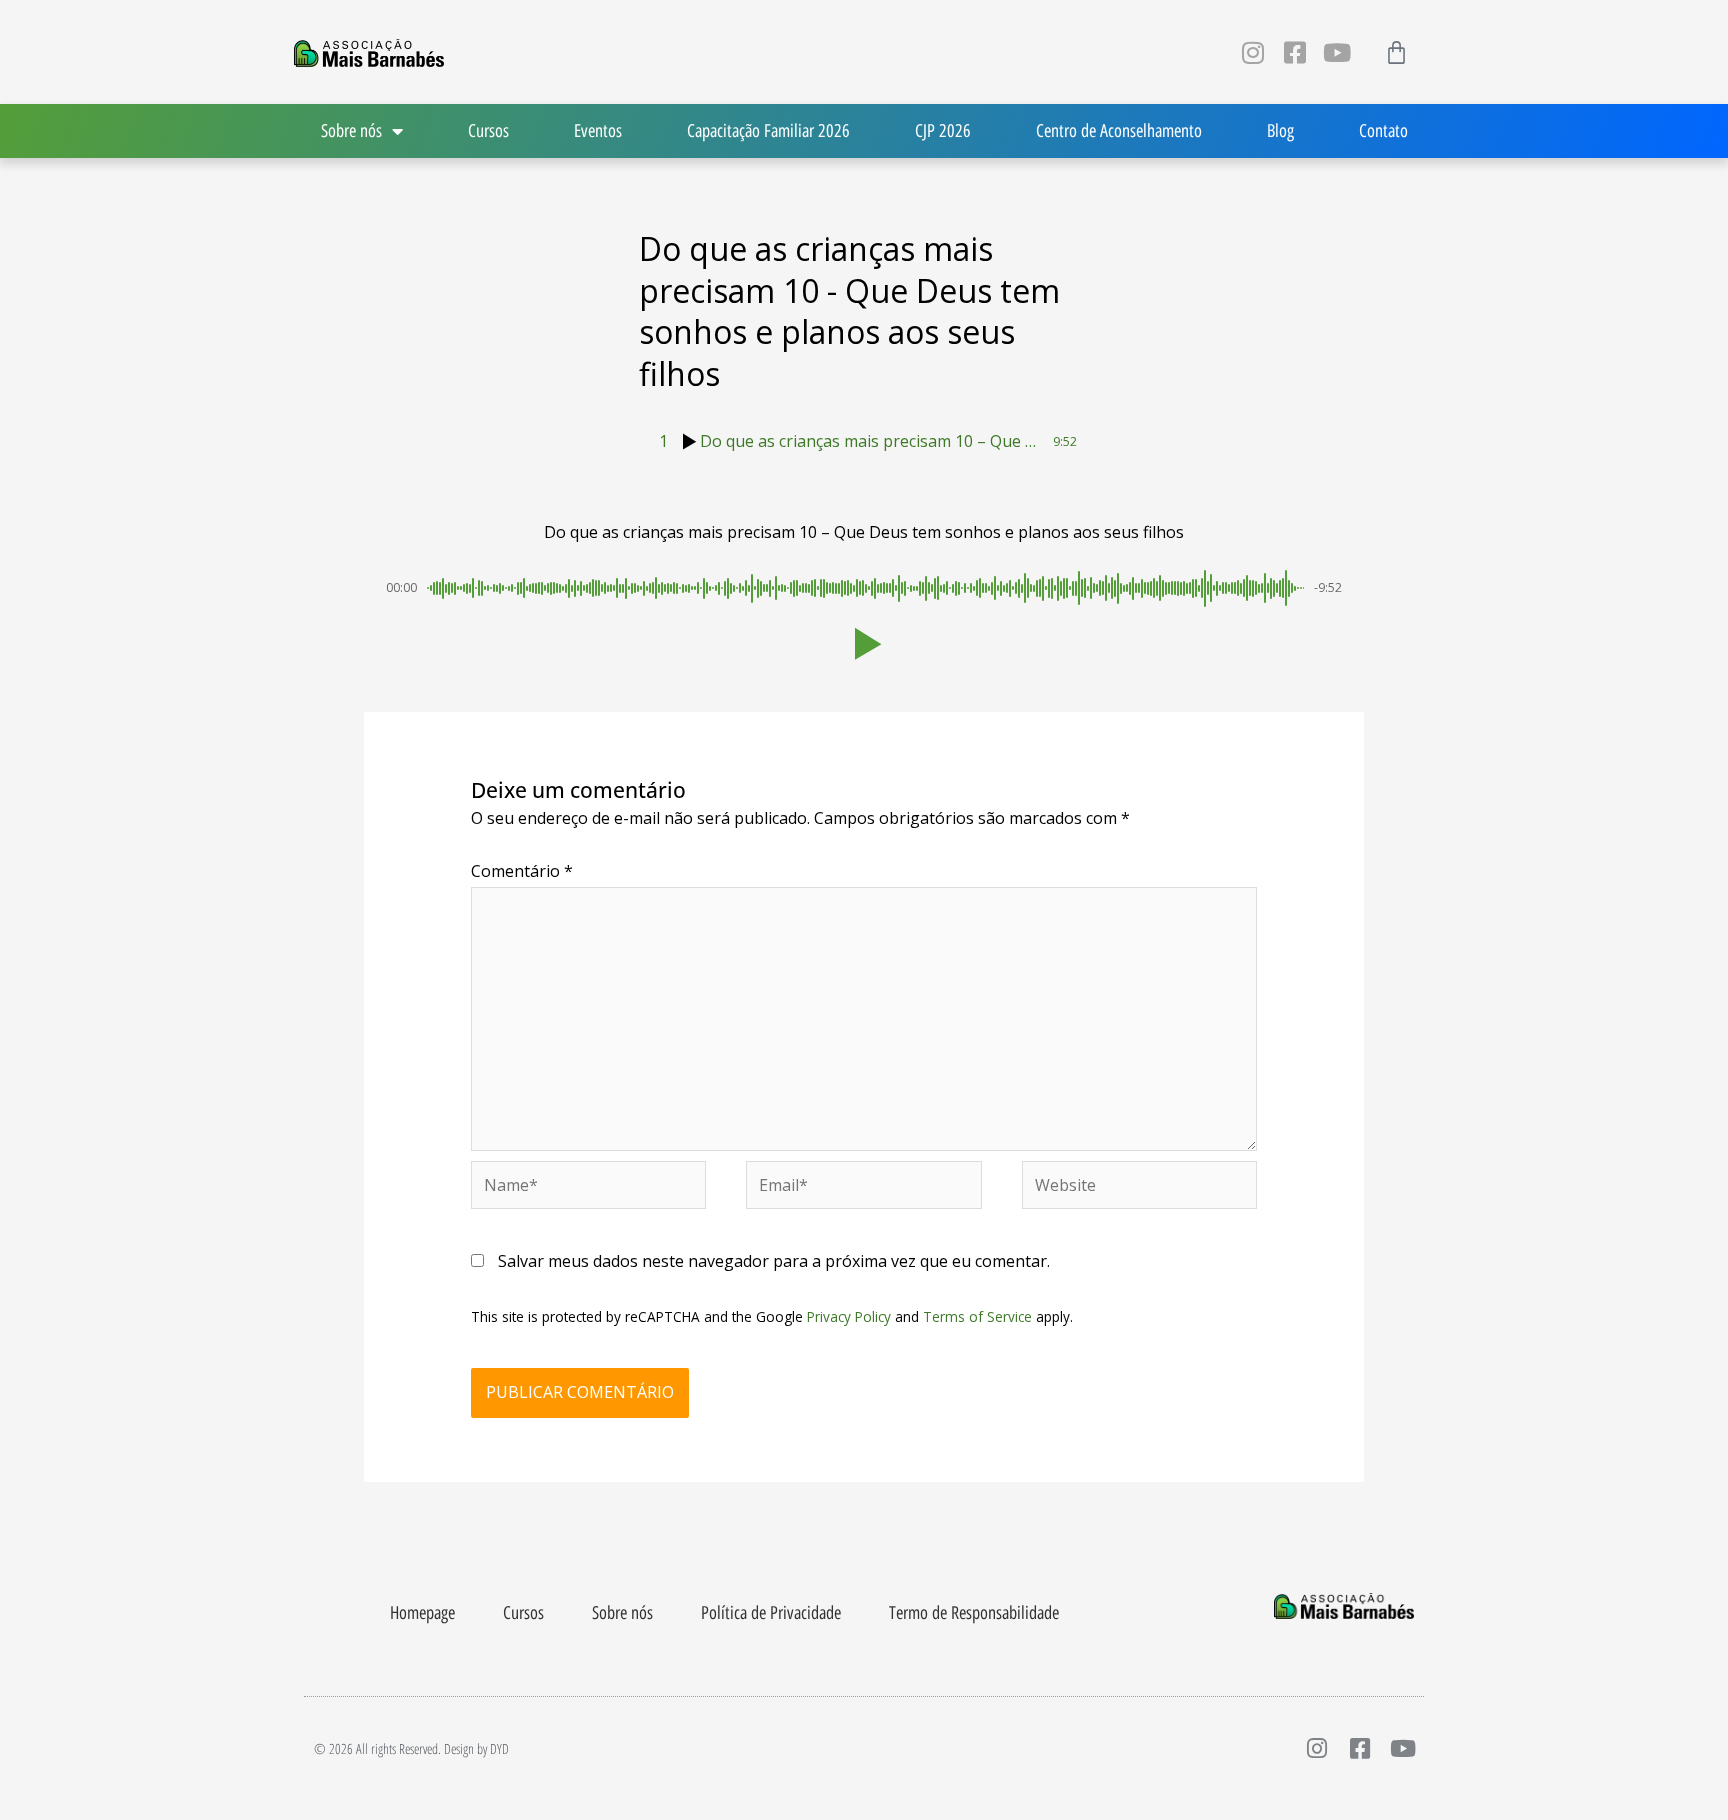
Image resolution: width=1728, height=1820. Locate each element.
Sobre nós (351, 131)
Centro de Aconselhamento (1119, 131)
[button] (864, 644)
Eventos (598, 131)
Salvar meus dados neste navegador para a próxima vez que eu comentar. (774, 1261)
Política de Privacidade (771, 1613)
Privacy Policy (849, 1316)
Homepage (422, 1613)
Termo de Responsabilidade (974, 1613)
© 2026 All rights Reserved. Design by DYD (411, 1748)
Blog (1280, 131)
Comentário (522, 871)
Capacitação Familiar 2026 (768, 131)
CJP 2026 (943, 131)
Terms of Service (977, 1316)
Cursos (488, 131)
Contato (1383, 131)
